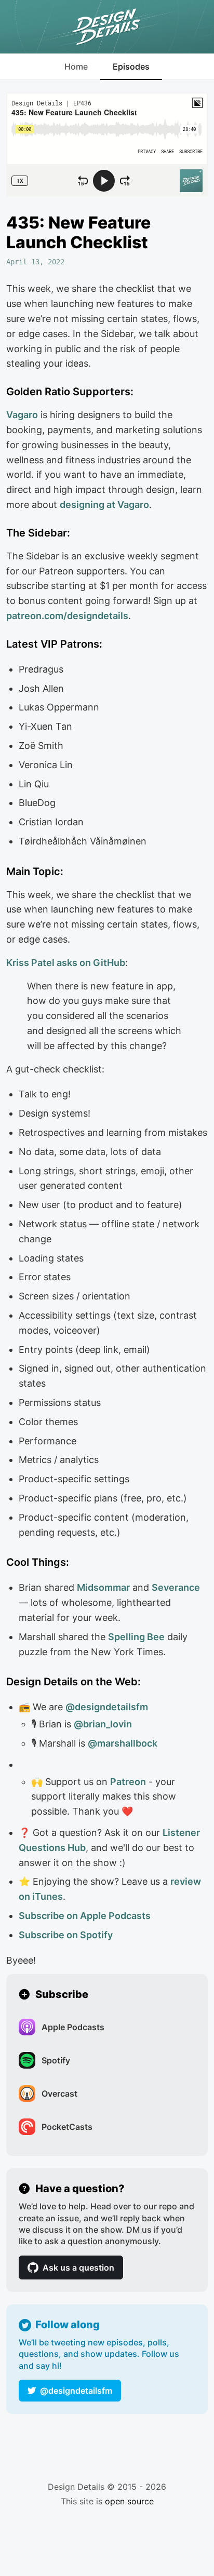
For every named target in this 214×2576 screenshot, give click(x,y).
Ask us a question (78, 2268)
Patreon (128, 1782)
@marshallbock (123, 1743)
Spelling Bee (136, 1637)
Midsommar (103, 1587)
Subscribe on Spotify (66, 1935)
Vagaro (22, 415)
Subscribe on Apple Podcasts (85, 1916)
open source (129, 2501)
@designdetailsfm (76, 2391)
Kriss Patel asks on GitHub (66, 963)
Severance (176, 1587)
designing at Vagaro (104, 505)
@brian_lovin (103, 1724)
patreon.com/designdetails (67, 616)
